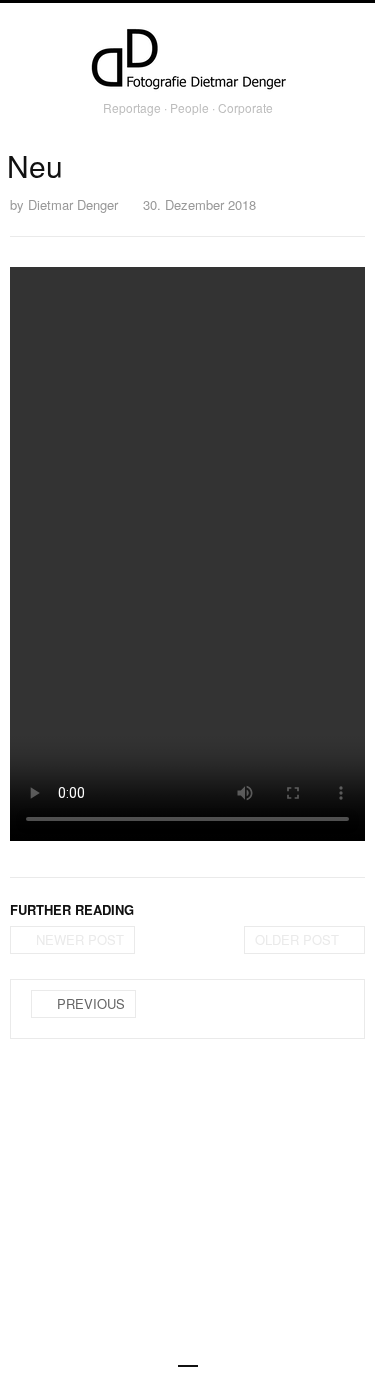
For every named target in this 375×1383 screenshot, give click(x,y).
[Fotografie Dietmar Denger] (188, 61)
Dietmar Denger (73, 204)
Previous (91, 1003)
